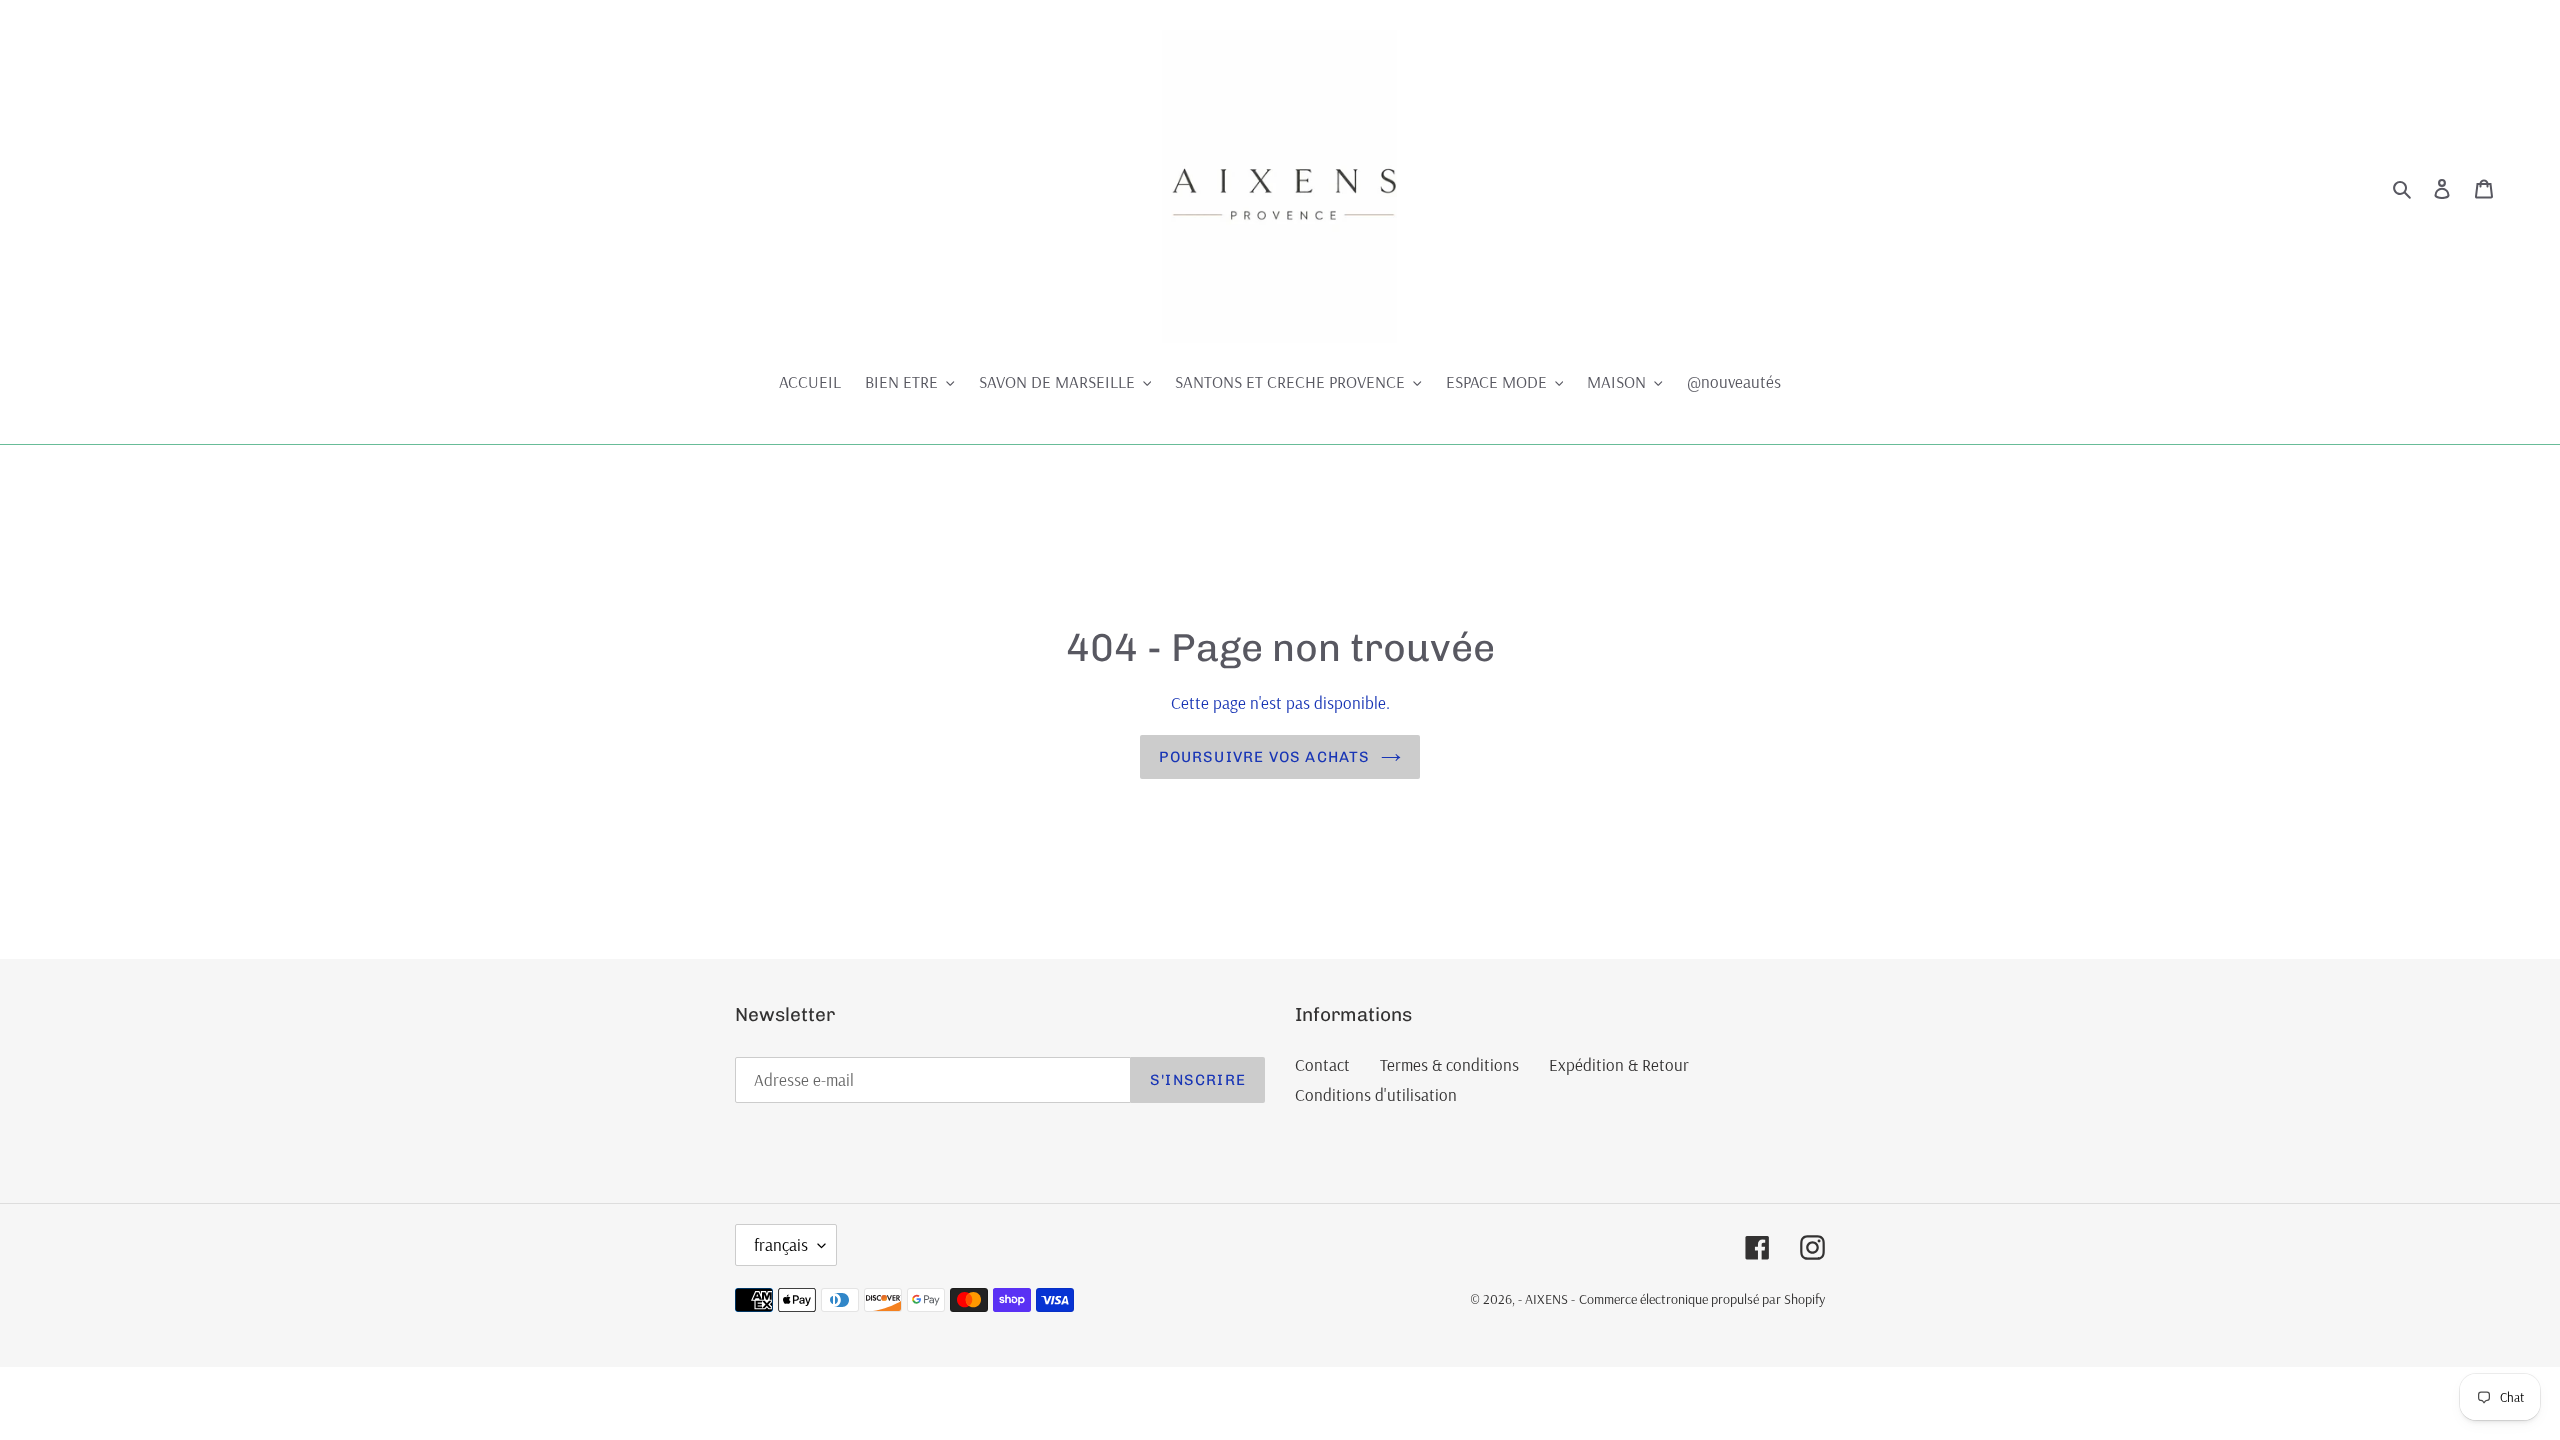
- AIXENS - (1546, 1299)
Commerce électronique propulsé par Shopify (1702, 1299)
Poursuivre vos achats (1264, 757)
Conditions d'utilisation (1376, 1094)
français (781, 1244)
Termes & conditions (1449, 1064)
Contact (1322, 1064)
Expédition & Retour (1619, 1064)
